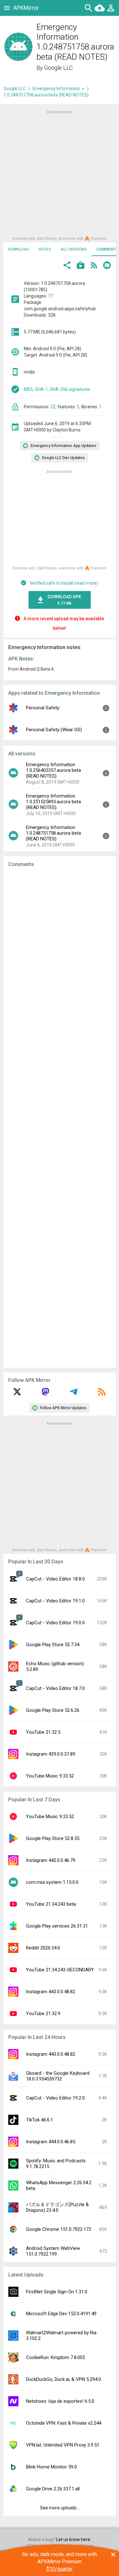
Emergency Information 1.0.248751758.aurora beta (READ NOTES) (53, 833)
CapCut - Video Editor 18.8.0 (55, 1579)
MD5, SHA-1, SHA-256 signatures (57, 389)
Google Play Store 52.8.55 (53, 1838)
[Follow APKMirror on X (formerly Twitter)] (17, 1394)
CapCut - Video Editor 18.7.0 (55, 1688)
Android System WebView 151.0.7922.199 (53, 2251)
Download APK (64, 600)
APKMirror (26, 8)
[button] (67, 266)
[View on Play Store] (81, 266)
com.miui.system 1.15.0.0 (52, 1882)
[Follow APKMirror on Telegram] (74, 1394)
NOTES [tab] (45, 249)
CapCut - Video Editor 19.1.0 (55, 1601)
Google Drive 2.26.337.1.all (53, 2489)
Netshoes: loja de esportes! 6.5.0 (60, 2401)
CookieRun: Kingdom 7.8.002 (56, 2357)
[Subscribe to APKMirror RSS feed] (102, 1394)
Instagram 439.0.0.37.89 (51, 1754)
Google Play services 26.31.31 (57, 1926)
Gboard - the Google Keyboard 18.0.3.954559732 (58, 2076)
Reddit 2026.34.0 (43, 1948)
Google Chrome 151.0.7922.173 (59, 2229)
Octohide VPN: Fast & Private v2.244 (64, 2423)
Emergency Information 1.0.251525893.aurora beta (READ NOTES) (53, 802)
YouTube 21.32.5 (43, 1732)
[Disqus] (60, 1118)
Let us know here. (74, 2540)
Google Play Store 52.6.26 (53, 1710)
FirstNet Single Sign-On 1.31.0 (57, 2292)
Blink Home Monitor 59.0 (51, 2467)
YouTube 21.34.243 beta (51, 1904)
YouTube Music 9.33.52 (50, 1776)
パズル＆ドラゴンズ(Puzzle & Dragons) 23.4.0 (57, 2207)
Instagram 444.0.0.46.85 (51, 2142)
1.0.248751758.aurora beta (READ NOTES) (46, 95)
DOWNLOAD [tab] (19, 249)
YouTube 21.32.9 (43, 2014)
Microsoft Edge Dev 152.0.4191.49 (61, 2314)
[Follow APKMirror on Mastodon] (45, 1394)
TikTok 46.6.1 (40, 2120)
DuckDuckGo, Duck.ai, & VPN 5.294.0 (63, 2379)
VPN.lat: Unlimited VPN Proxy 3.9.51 (63, 2445)
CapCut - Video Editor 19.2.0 (55, 2098)
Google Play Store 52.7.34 (53, 1645)
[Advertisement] (60, 175)
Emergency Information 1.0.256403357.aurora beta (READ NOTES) (53, 770)
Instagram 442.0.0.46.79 (51, 1860)
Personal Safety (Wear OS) (54, 730)
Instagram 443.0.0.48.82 (51, 1992)
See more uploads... (60, 2508)
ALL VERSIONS (74, 249)
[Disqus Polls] (60, 953)
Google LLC (58, 68)
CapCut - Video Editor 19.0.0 (55, 1623)
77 (50, 296)
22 (53, 407)
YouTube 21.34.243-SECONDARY (60, 1970)
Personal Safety (43, 708)
